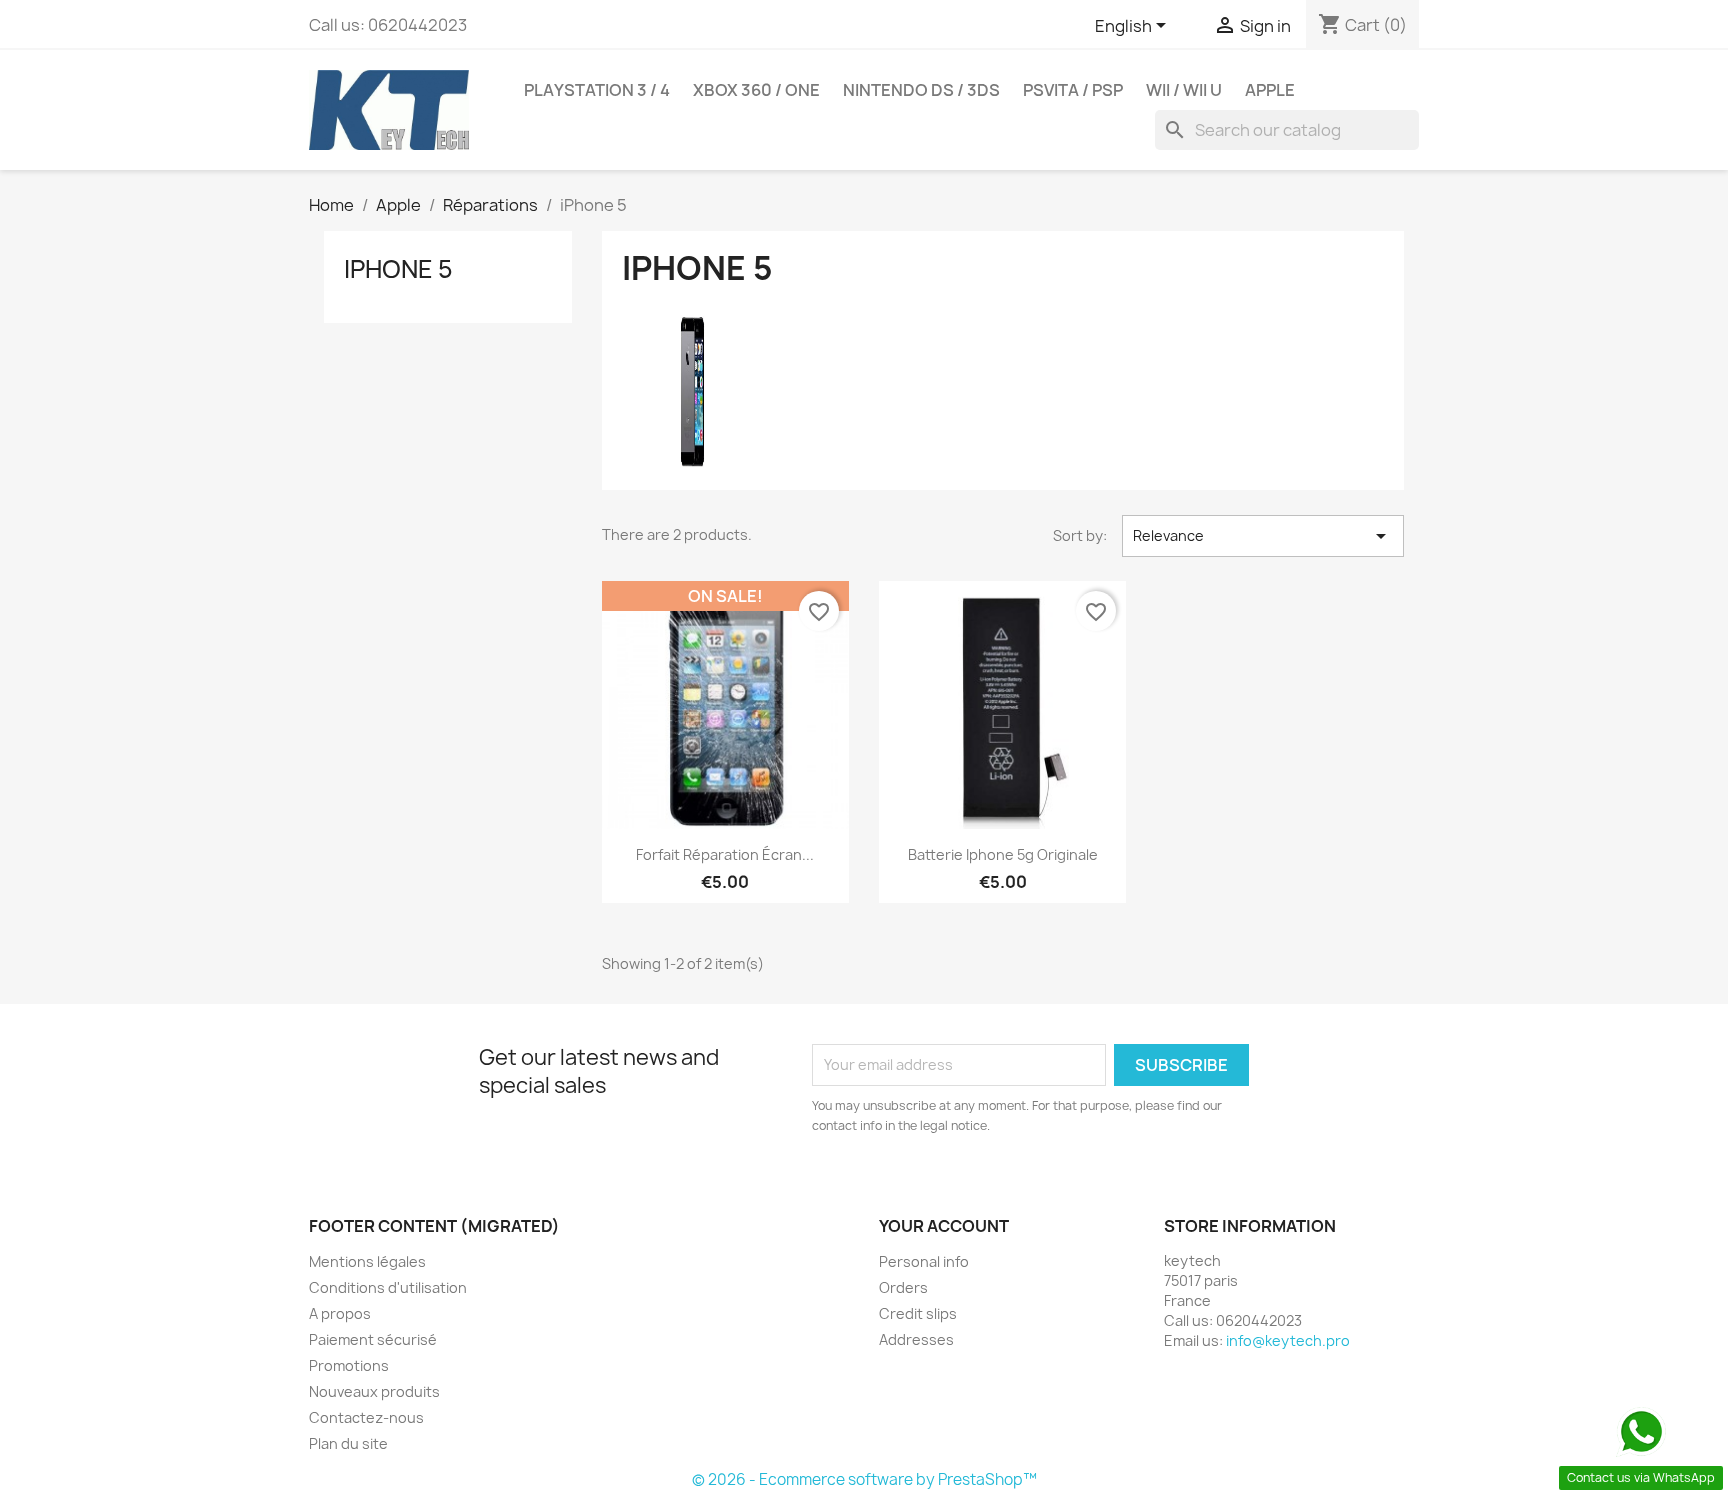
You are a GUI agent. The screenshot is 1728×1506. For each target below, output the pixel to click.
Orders (903, 1287)
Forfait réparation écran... (725, 854)
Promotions (349, 1365)
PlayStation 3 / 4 (597, 90)
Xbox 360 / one (756, 90)
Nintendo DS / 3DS (921, 90)
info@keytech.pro (1288, 1340)
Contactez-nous (366, 1417)
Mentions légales (367, 1261)
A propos (340, 1313)
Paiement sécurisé (373, 1339)
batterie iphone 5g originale (1003, 854)
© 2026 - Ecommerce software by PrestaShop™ (864, 1479)
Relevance (1263, 536)
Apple (1270, 90)
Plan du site (348, 1443)
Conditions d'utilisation (388, 1287)
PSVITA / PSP (1073, 90)
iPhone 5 (398, 269)
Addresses (916, 1339)
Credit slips (918, 1313)
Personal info (924, 1261)
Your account (944, 1226)
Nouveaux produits (374, 1391)
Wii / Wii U (1184, 90)
